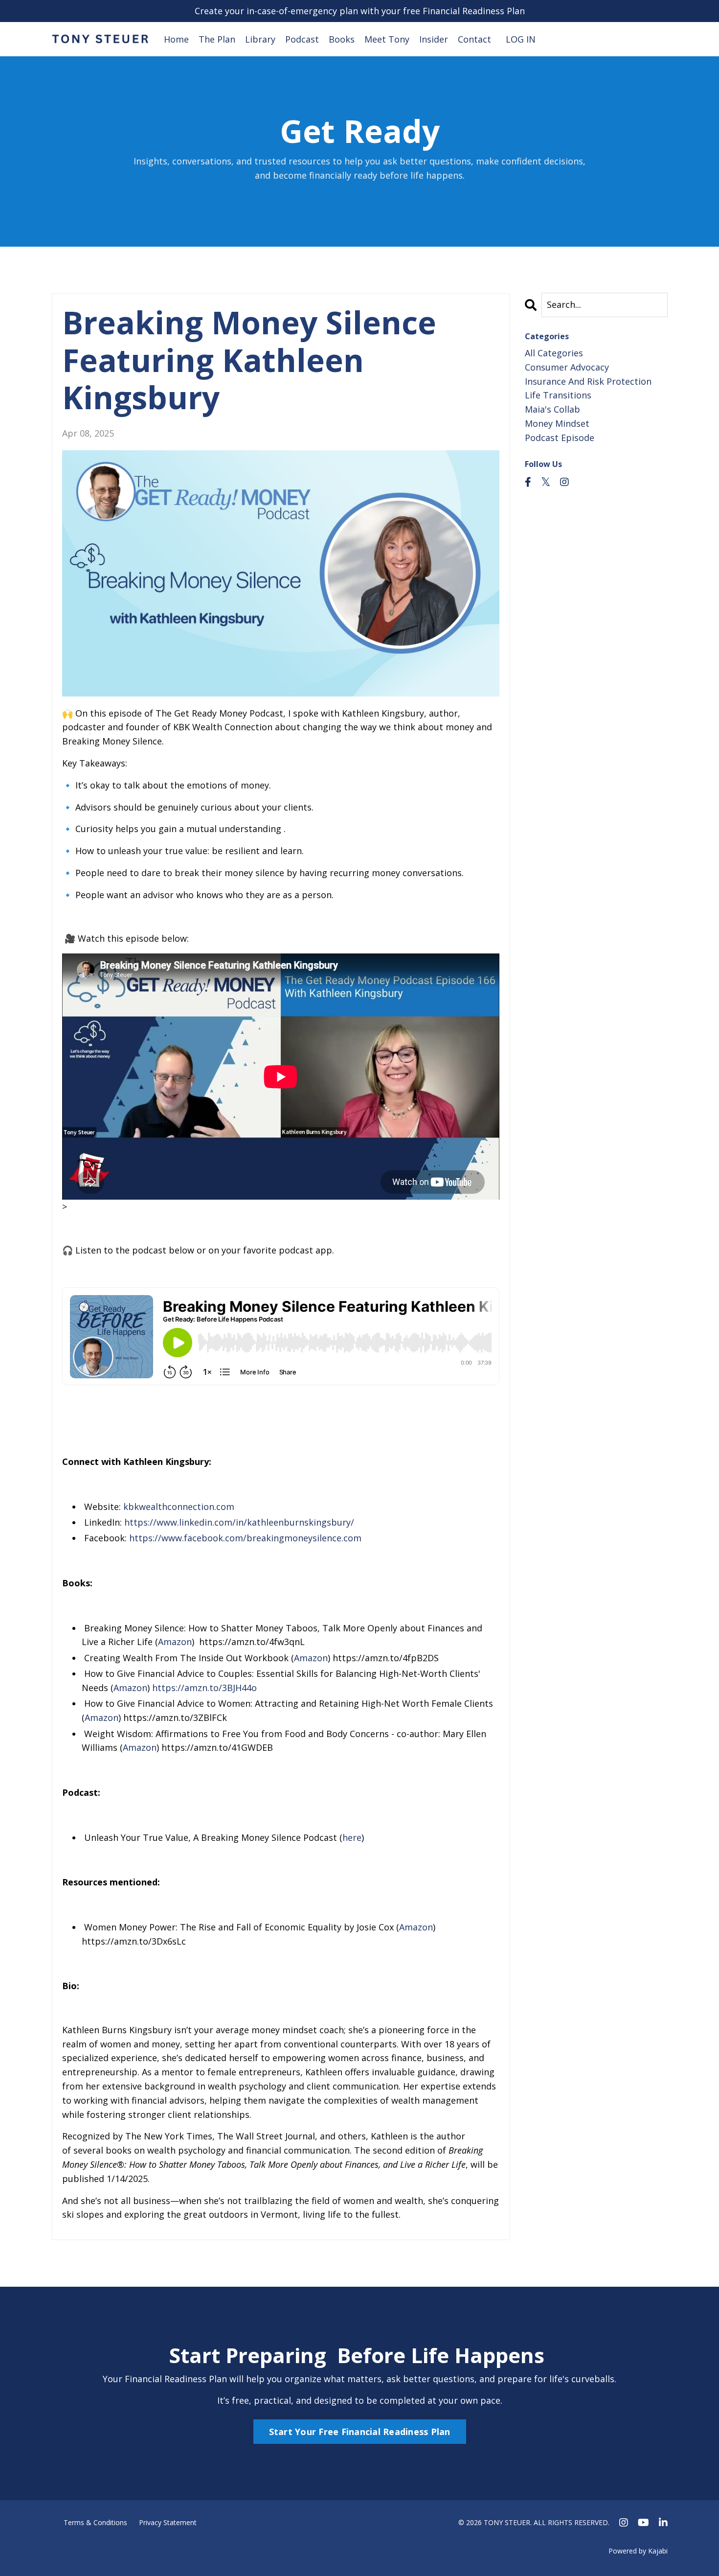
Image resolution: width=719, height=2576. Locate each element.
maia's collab (552, 409)
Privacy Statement (168, 2522)
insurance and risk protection (588, 381)
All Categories (554, 353)
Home (176, 39)
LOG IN (521, 39)
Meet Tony (387, 39)
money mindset (557, 423)
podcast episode (560, 438)
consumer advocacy (567, 367)
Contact (474, 39)
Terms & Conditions (95, 2522)
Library (260, 39)
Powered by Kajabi (638, 2551)
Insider (434, 39)
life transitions (558, 395)
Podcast (302, 39)
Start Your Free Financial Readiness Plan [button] (360, 2432)
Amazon (175, 1642)
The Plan (217, 39)
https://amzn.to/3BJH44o (204, 1688)
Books (342, 39)
